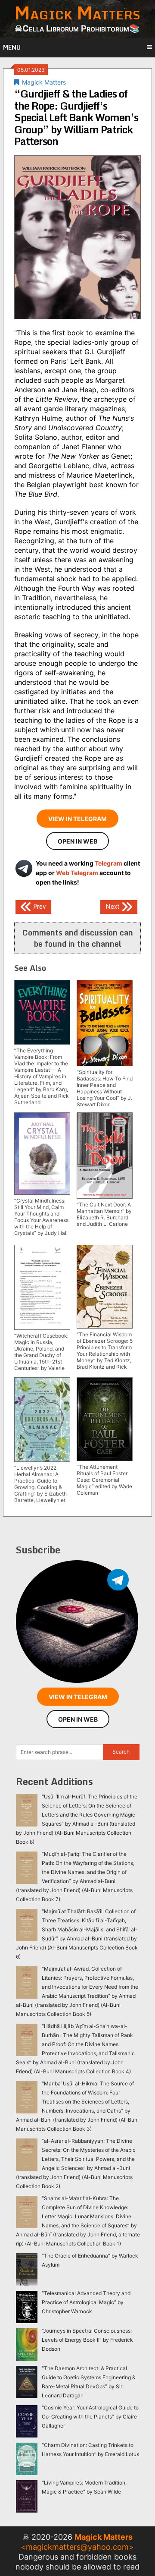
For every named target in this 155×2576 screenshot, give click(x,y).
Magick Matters (44, 82)
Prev (39, 906)
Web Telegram (77, 873)
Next (113, 906)
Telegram (108, 863)
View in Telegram (77, 819)
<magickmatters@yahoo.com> (77, 2547)
